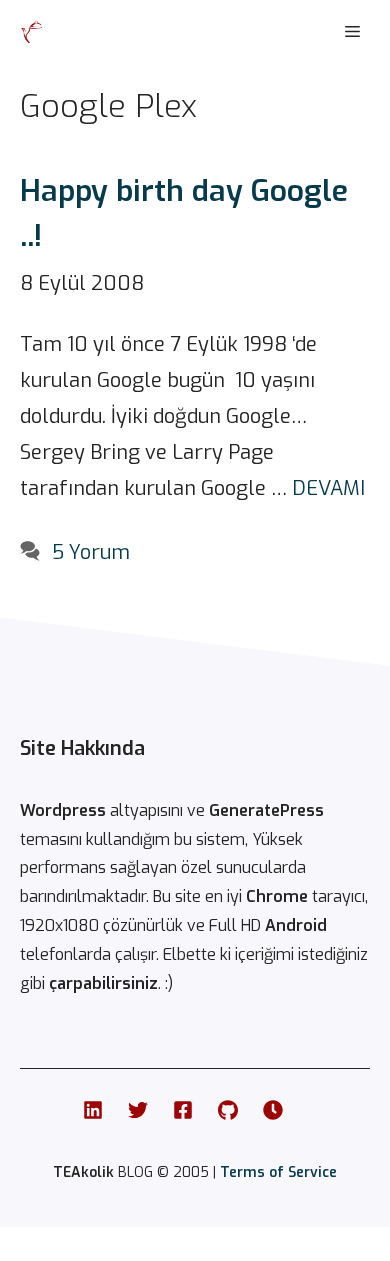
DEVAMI (328, 488)
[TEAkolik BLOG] (32, 32)
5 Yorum (91, 552)
